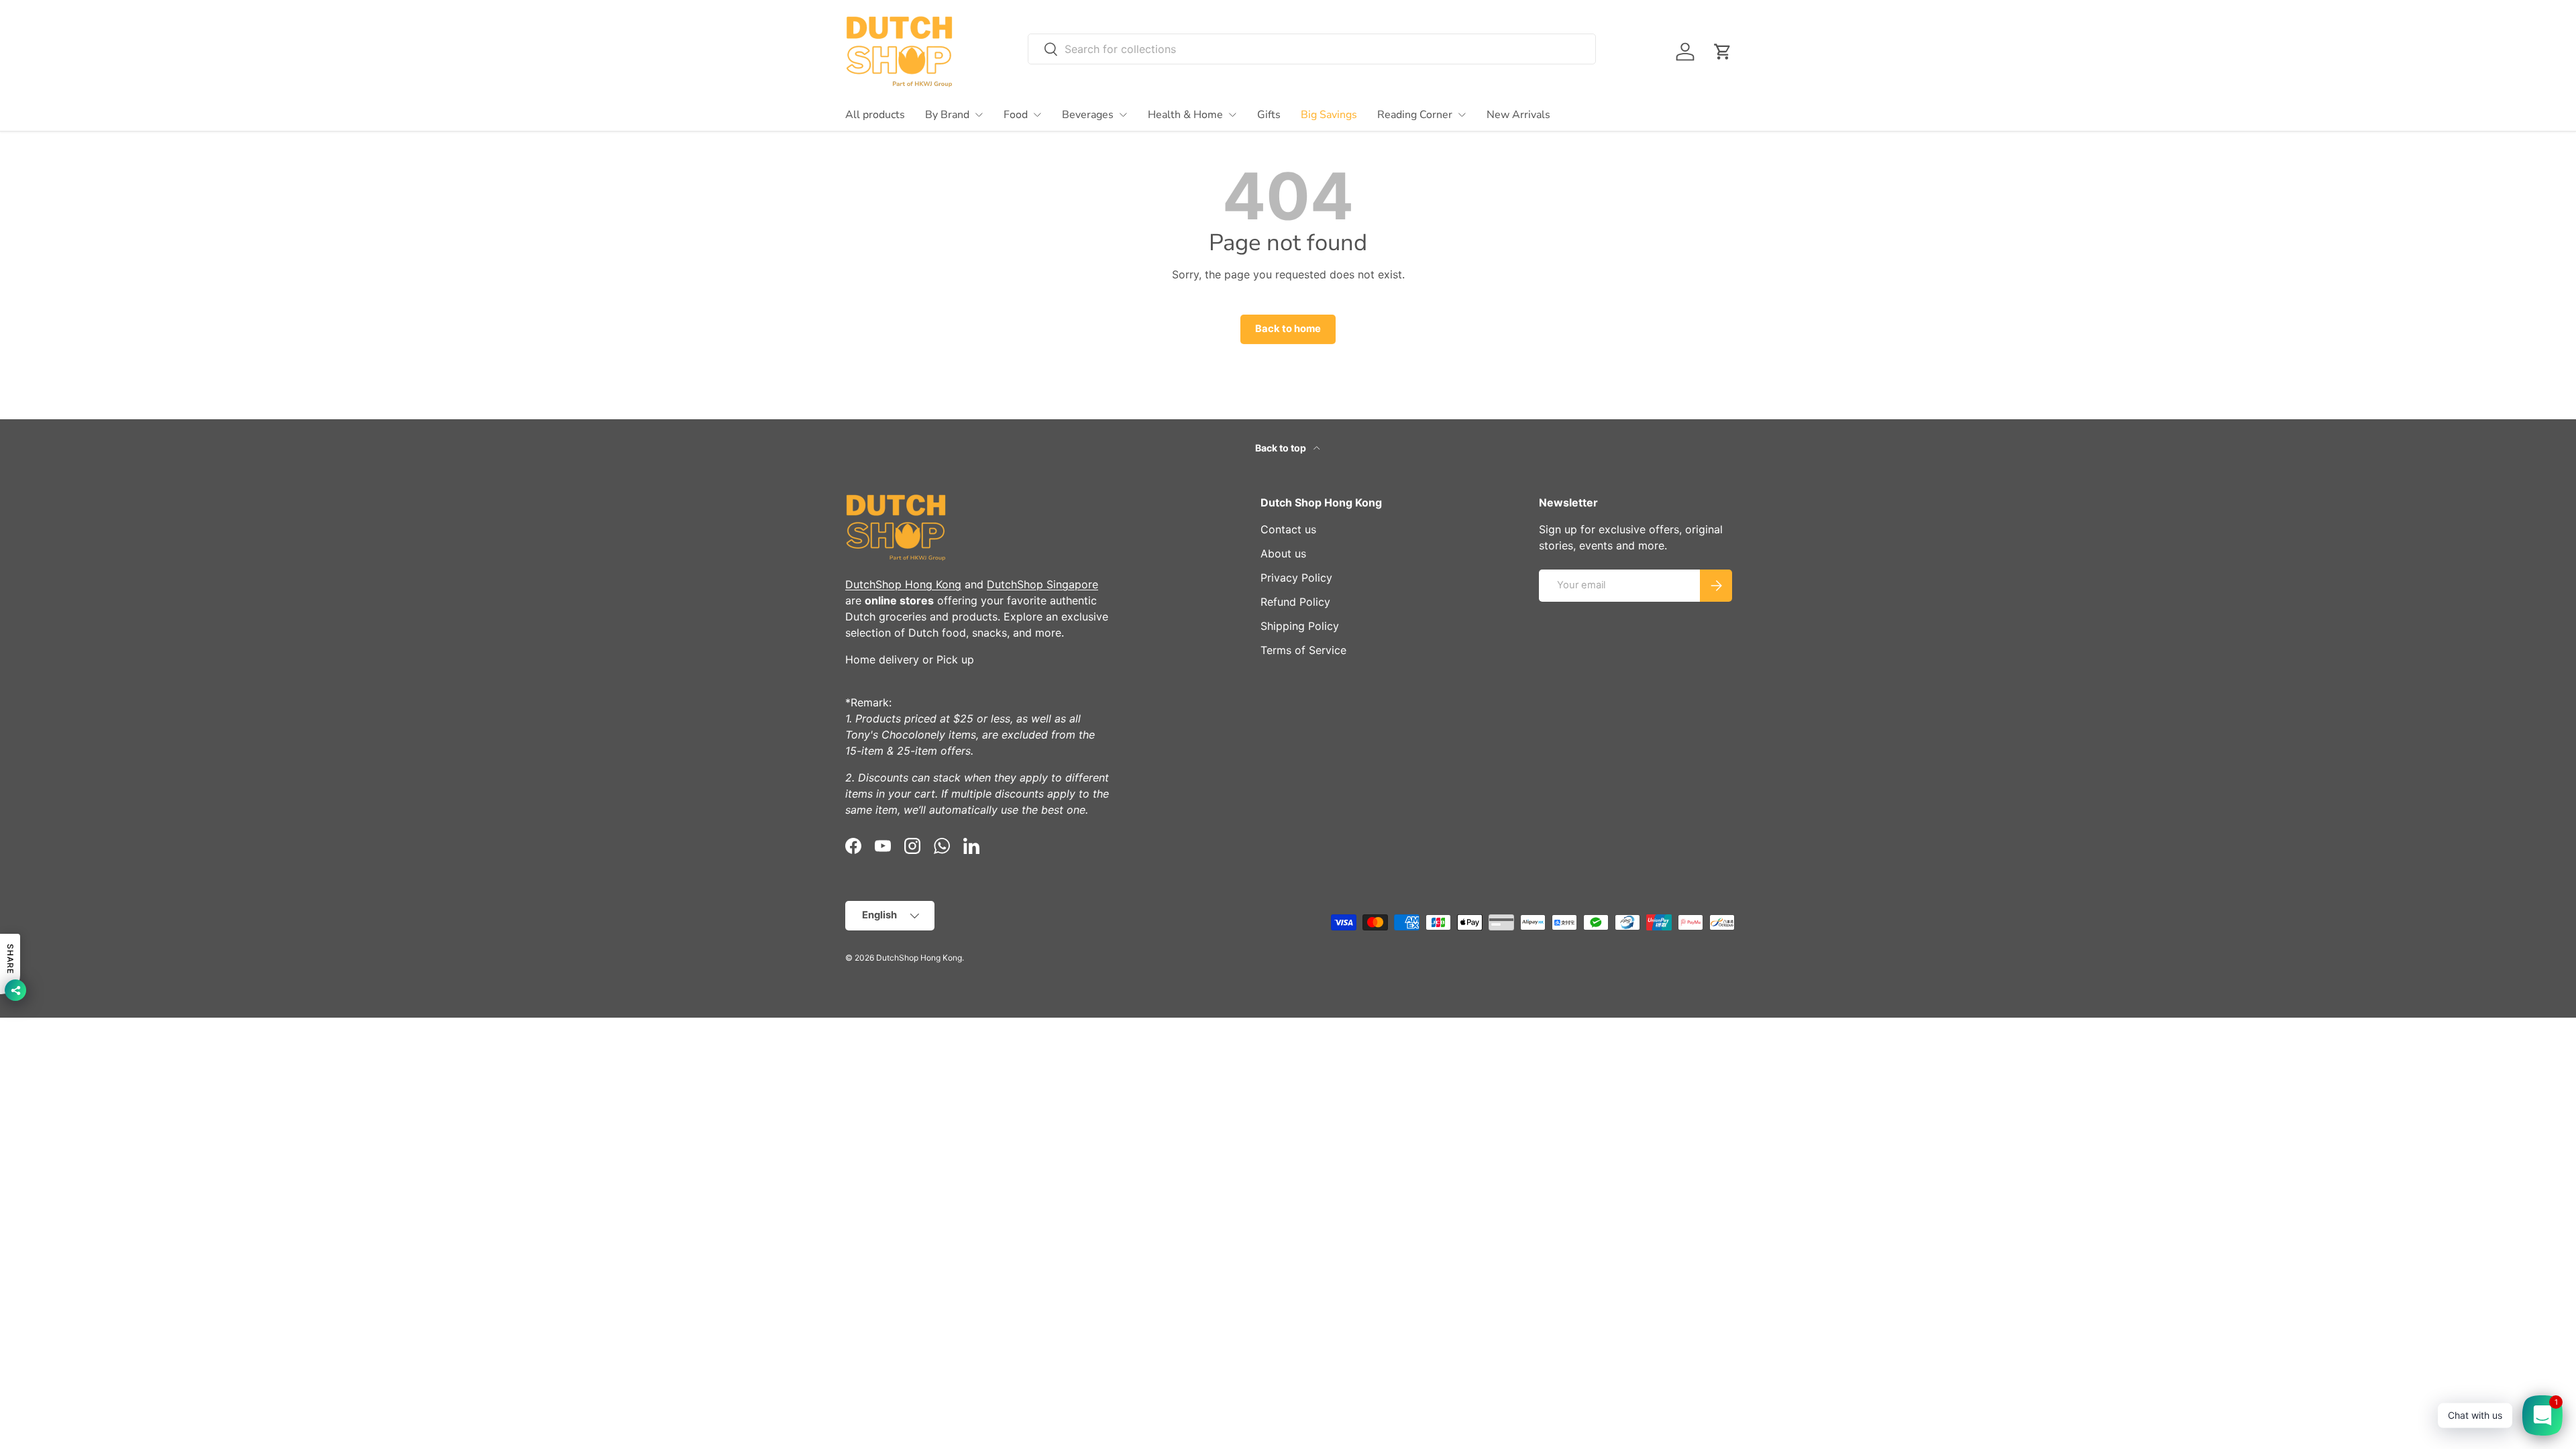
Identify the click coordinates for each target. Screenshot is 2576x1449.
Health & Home (1185, 115)
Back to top (1282, 448)
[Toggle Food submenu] (1037, 115)
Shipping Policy (1300, 626)
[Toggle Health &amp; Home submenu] (1232, 115)
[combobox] (1312, 49)
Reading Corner (1415, 115)
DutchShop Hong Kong (903, 584)
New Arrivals (1518, 115)
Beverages (1088, 115)
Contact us (1288, 529)
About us (1283, 553)
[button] (1723, 52)
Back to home (1288, 329)
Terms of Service (1303, 650)
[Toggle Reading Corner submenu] (1462, 115)
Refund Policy (1295, 602)
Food (1016, 115)
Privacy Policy (1296, 578)
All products (875, 115)
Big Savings (1329, 115)
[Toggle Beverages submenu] (1123, 115)
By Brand (947, 115)
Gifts (1269, 115)
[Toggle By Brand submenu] (979, 115)
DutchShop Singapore (1042, 584)
